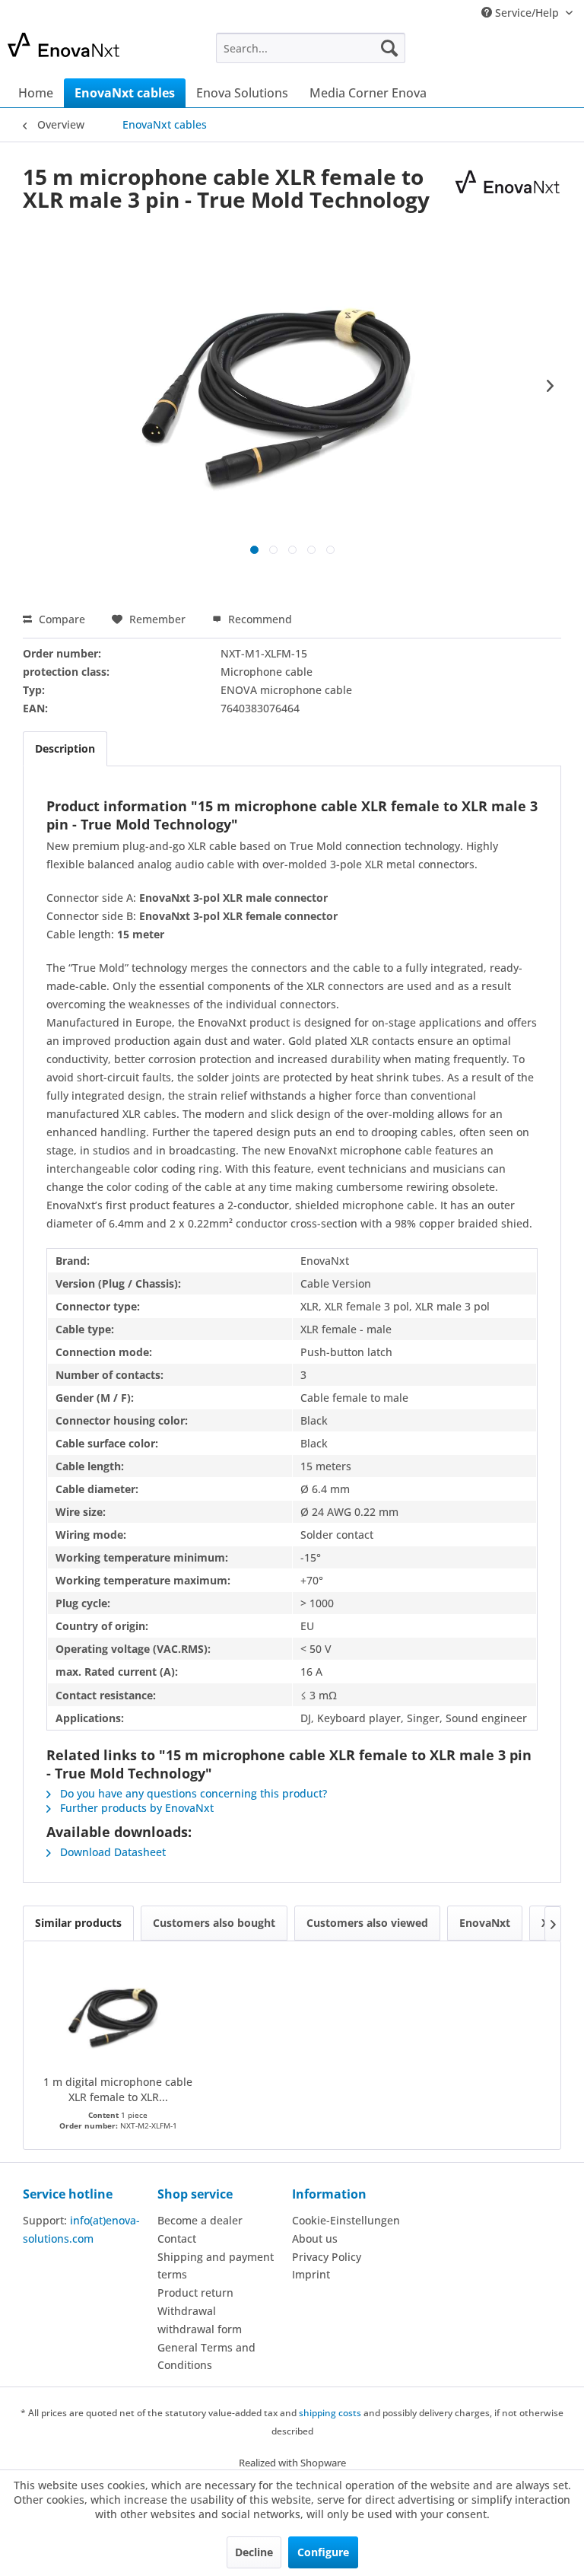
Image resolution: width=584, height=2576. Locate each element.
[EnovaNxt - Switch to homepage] (88, 52)
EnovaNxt (485, 1923)
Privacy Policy (327, 2257)
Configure (323, 2552)
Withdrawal (187, 2311)
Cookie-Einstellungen (346, 2220)
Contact (177, 2238)
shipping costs (330, 2413)
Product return (195, 2293)
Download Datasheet (111, 1852)
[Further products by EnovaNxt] (507, 192)
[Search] (389, 48)
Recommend (259, 619)
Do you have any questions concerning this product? (192, 1793)
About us (315, 2238)
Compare (60, 619)
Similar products (78, 1923)
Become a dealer (200, 2220)
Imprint (311, 2274)
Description (65, 748)
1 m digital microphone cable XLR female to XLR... (118, 2089)
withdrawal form (200, 2329)
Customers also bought (214, 1923)
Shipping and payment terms (216, 2266)
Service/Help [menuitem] (527, 13)
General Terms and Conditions (206, 2356)
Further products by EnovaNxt (135, 1808)
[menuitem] (311, 48)
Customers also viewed (367, 1923)
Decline (254, 2552)
